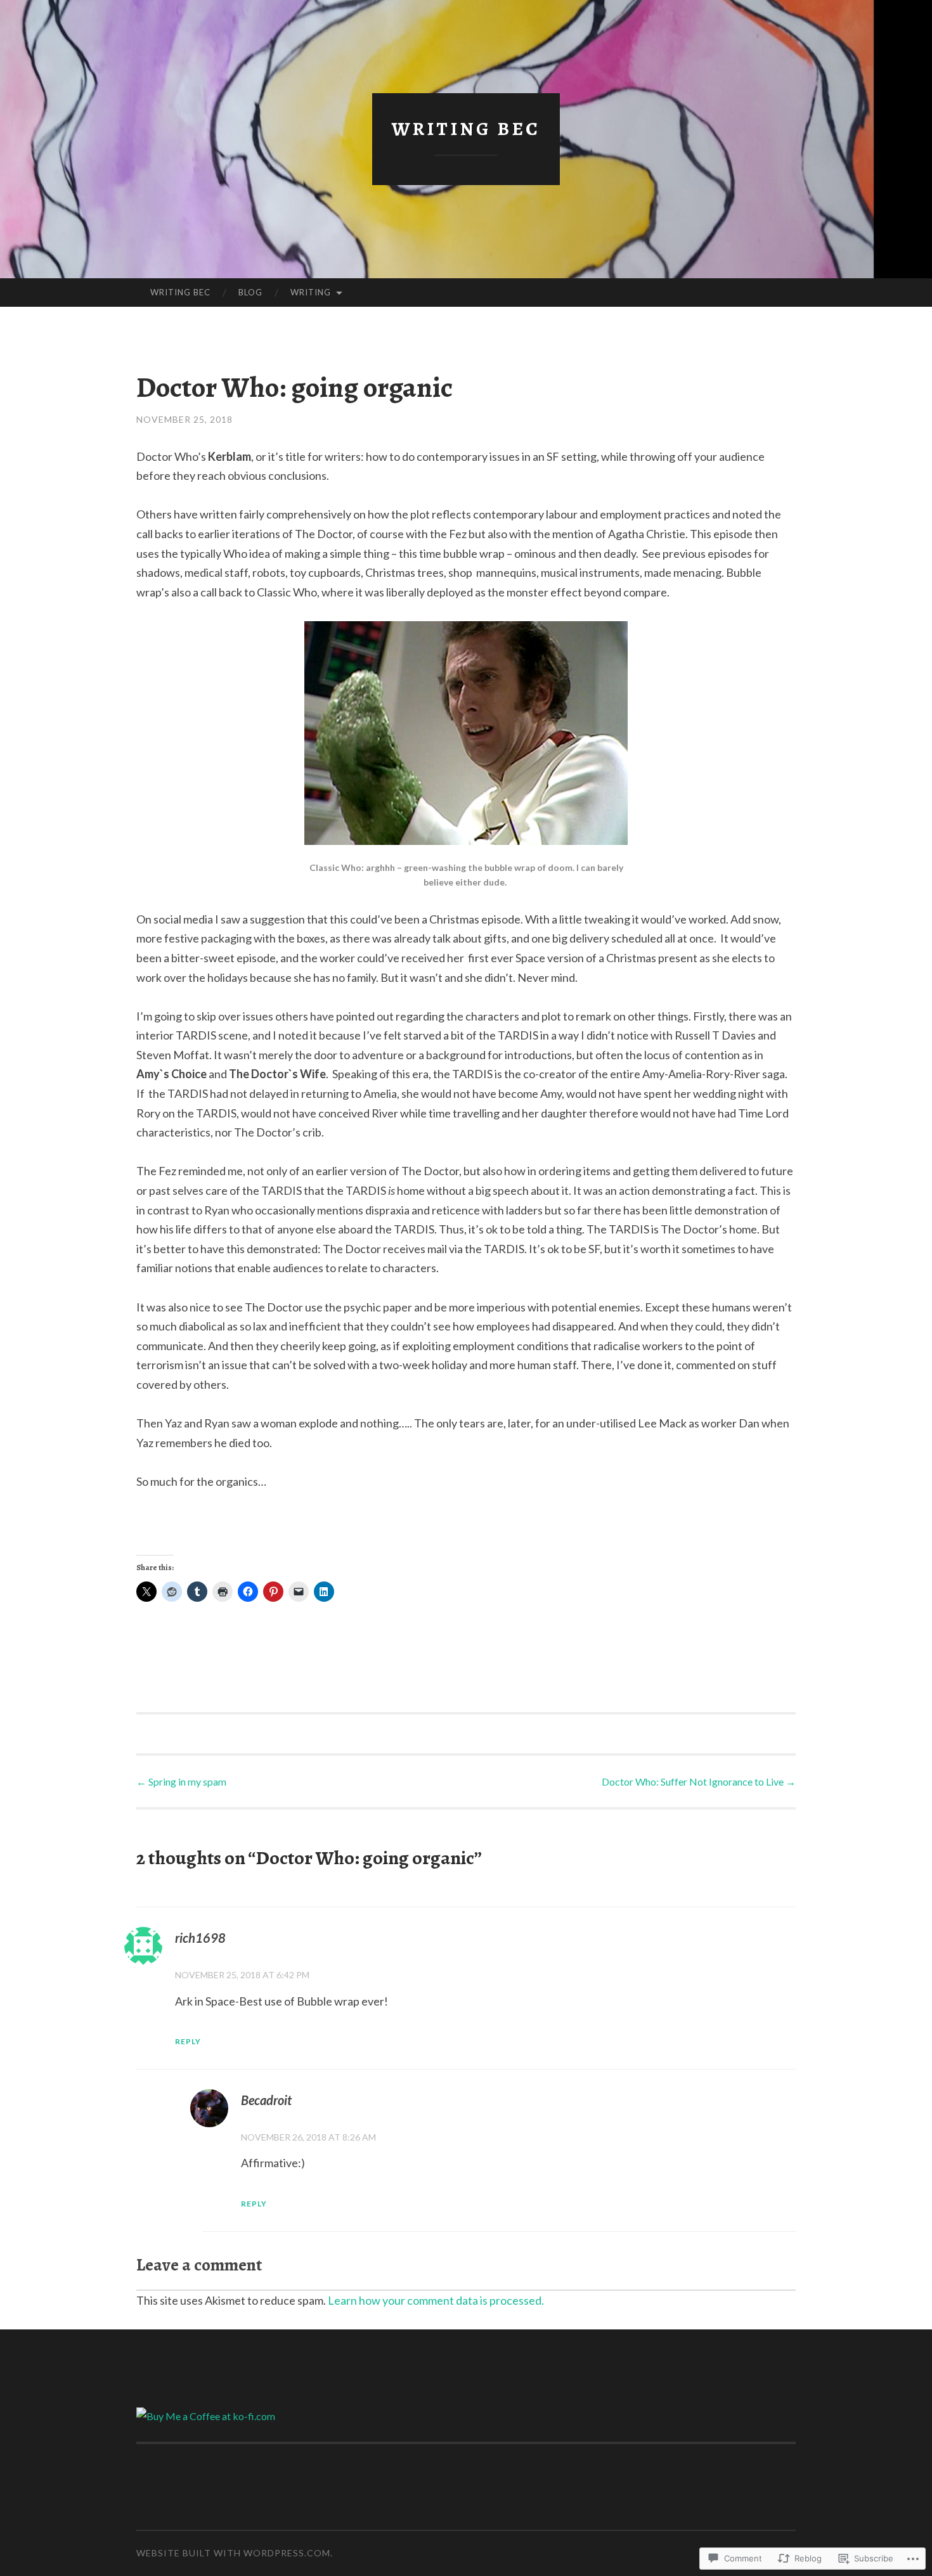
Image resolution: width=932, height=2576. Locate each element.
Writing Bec (466, 129)
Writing (311, 292)
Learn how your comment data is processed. (436, 2300)
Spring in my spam (181, 1781)
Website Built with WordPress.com (233, 2553)
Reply (188, 2041)
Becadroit (266, 2100)
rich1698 (200, 1938)
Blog (250, 292)
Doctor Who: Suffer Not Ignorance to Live (699, 1781)
